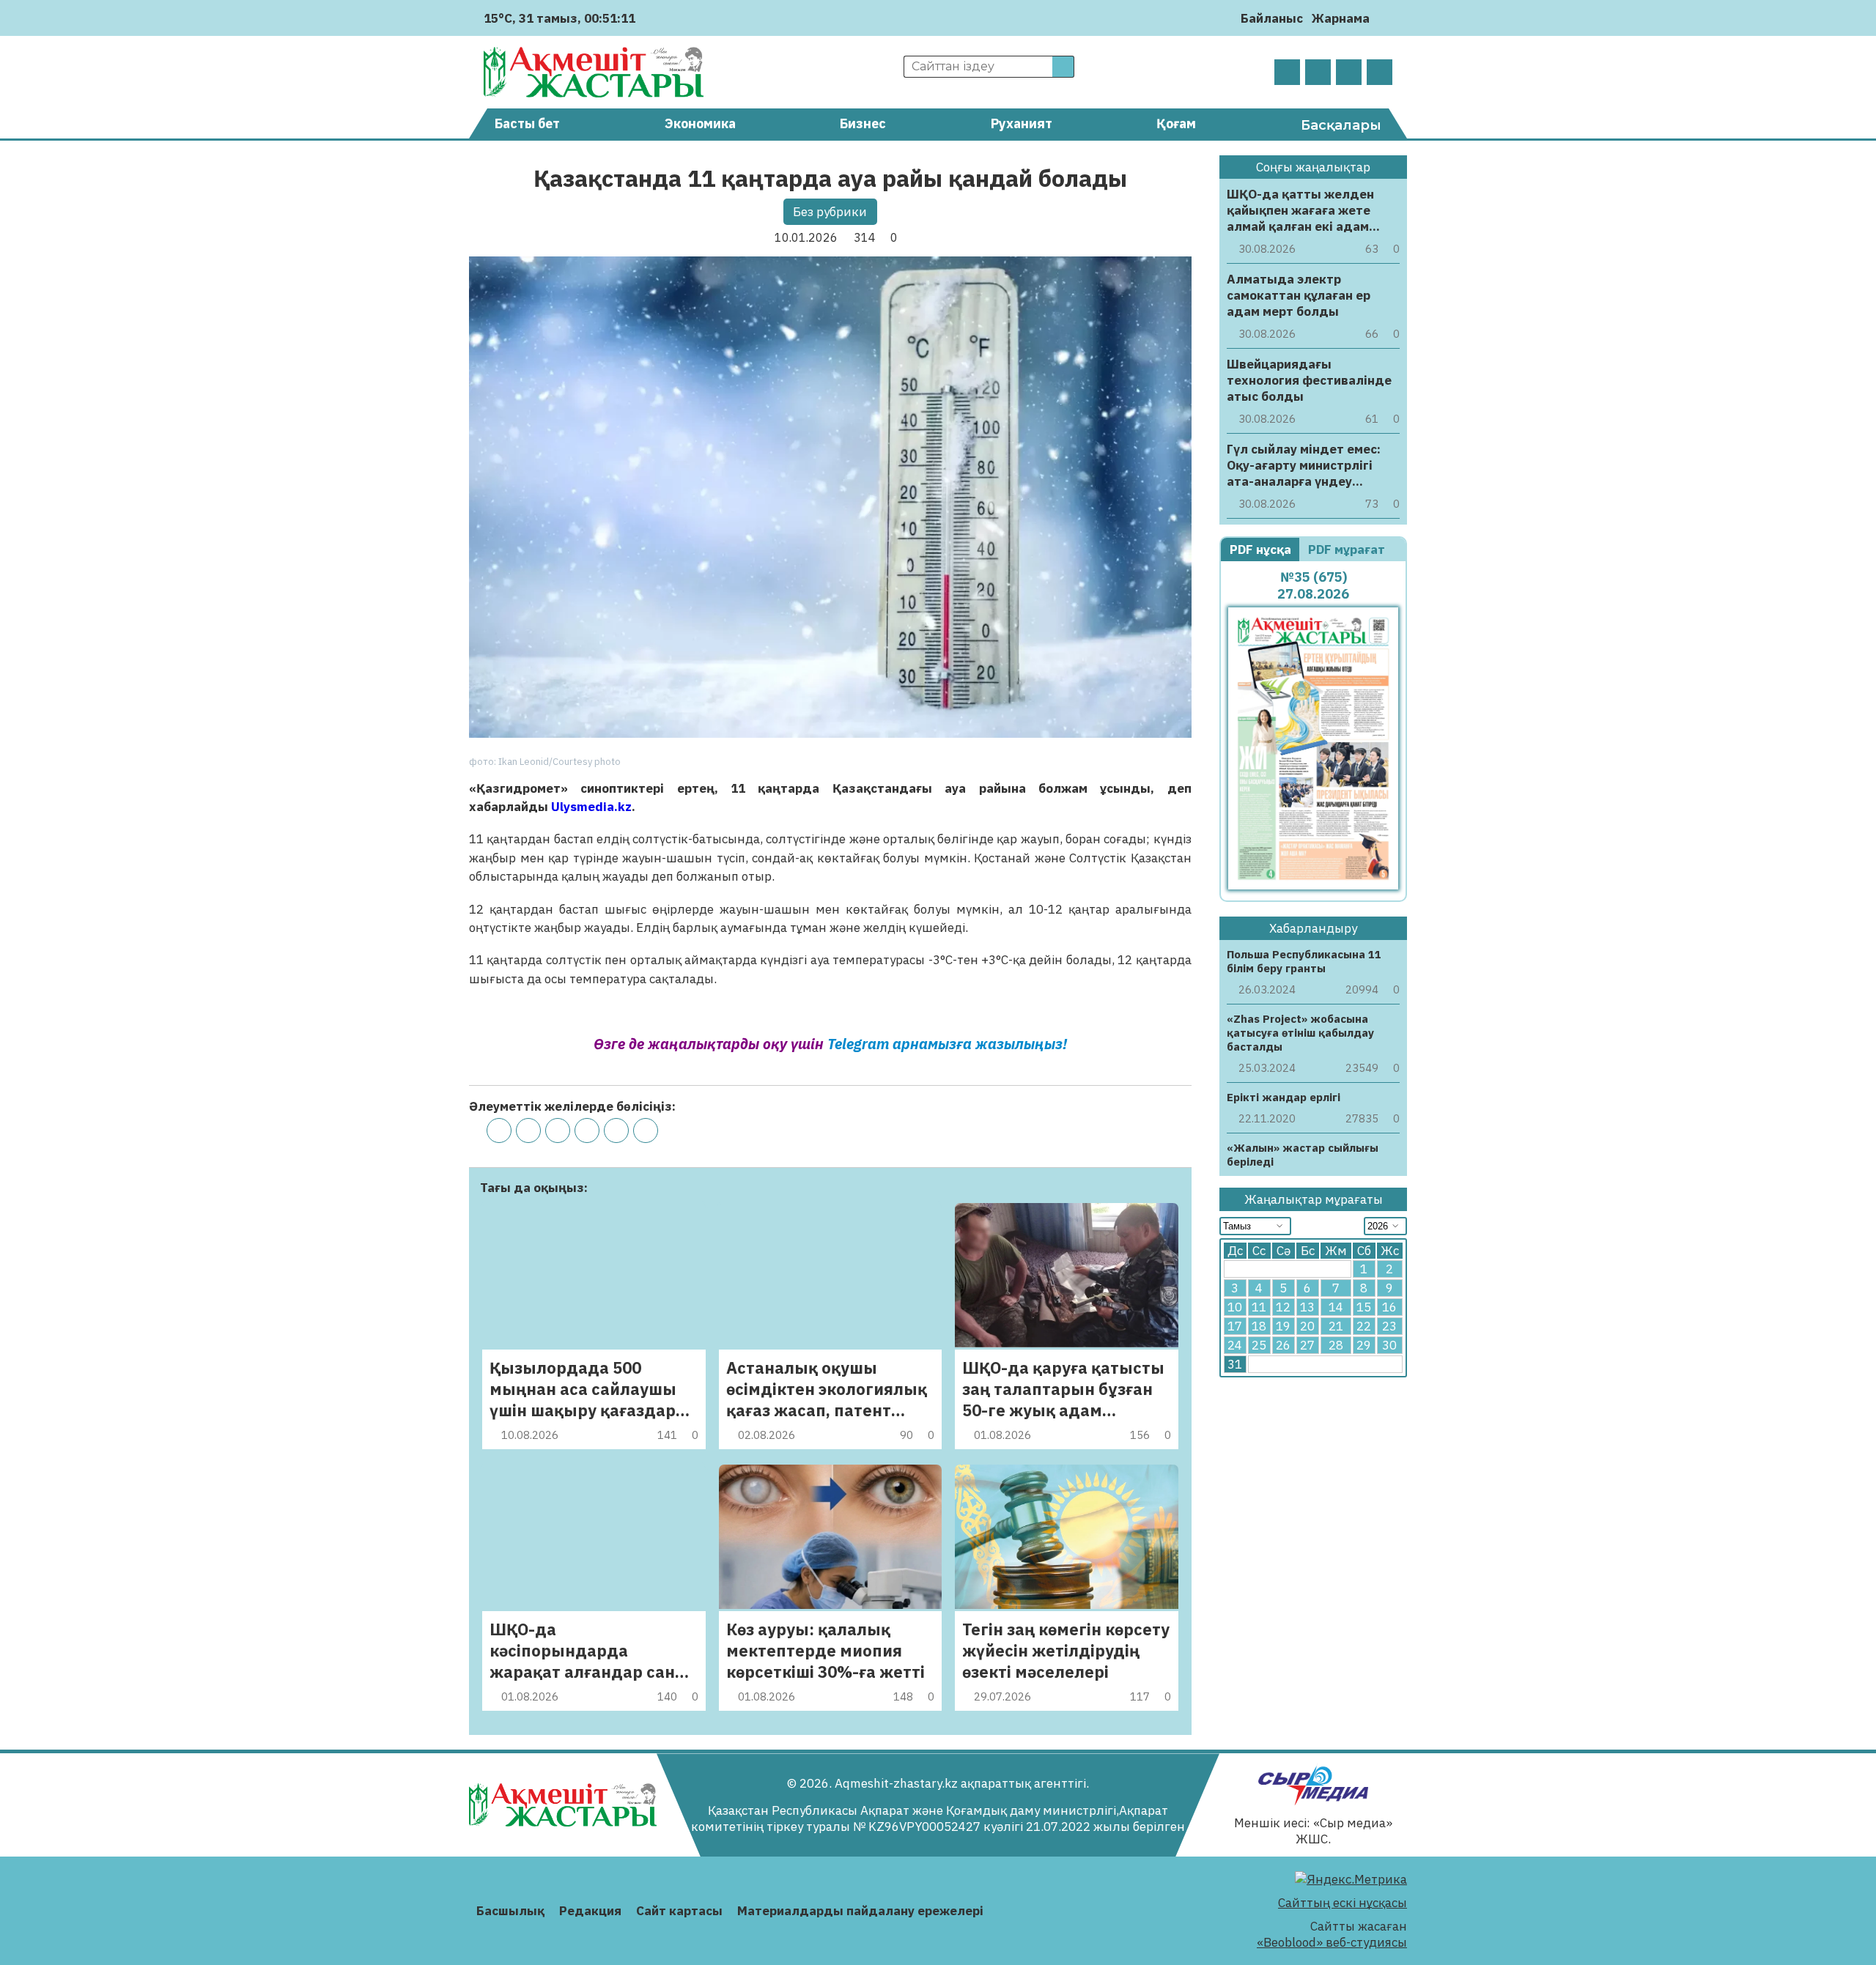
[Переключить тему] (1385, 18)
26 (1283, 1346)
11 (1259, 1308)
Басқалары (1341, 125)
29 (1364, 1346)
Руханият (1022, 123)
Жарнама (1341, 18)
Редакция (590, 1911)
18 (1259, 1327)
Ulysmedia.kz (591, 807)
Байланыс (1272, 18)
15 (1364, 1308)
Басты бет (527, 123)
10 (1235, 1308)
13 (1307, 1308)
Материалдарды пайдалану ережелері (860, 1911)
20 (1307, 1327)
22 (1364, 1327)
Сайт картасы (679, 1911)
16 (1389, 1308)
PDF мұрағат (1348, 549)
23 (1389, 1327)
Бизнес (863, 123)
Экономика (700, 123)
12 (1283, 1308)
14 (1336, 1308)
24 (1235, 1346)
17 (1235, 1327)
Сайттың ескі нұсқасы (1343, 1903)
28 (1336, 1346)
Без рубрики (830, 212)
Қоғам (1176, 123)
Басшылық (510, 1911)
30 (1389, 1346)
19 (1283, 1327)
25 (1259, 1346)
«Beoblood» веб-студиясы (1332, 1942)
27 (1307, 1346)
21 (1336, 1327)
